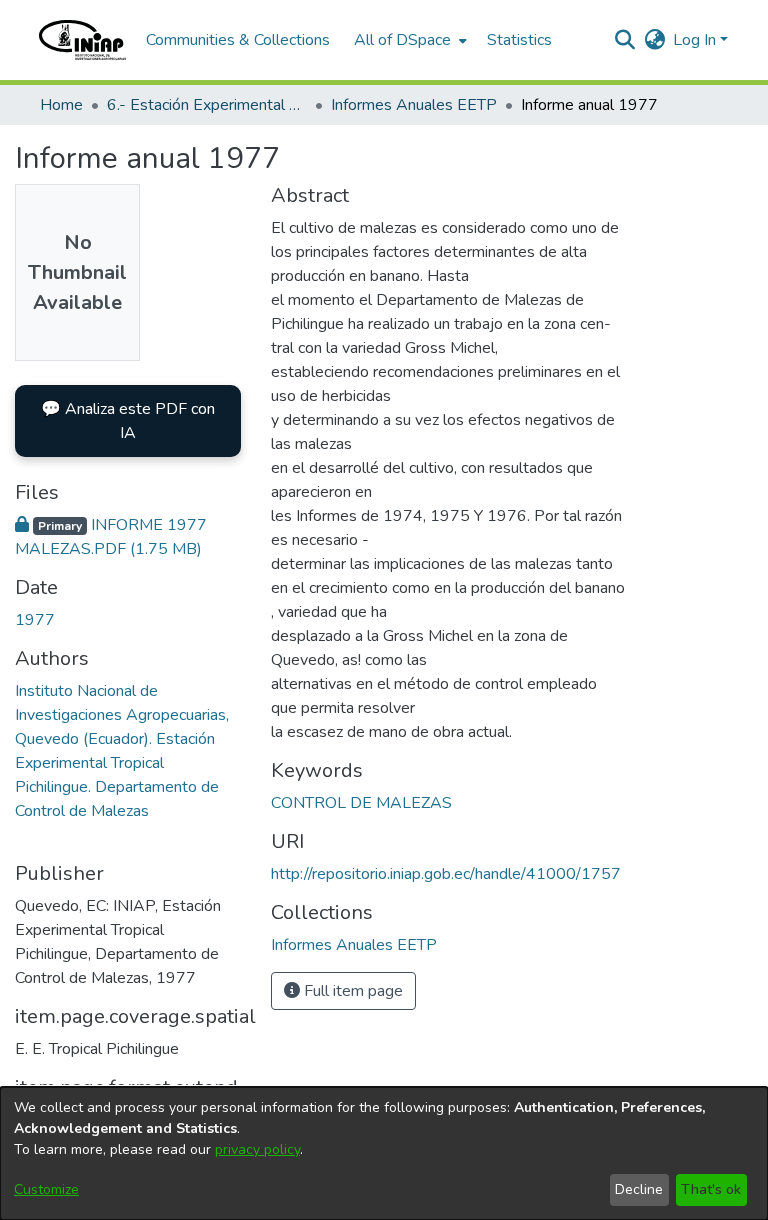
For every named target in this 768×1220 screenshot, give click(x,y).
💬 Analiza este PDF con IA (128, 421)
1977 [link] (35, 620)
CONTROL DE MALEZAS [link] (361, 803)
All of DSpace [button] (402, 40)
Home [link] (61, 105)
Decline (639, 1189)
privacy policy (257, 1149)
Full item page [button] (351, 991)
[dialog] (384, 1153)
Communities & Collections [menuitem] (238, 40)
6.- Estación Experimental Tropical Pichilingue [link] (207, 105)
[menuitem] (408, 40)
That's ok (711, 1189)
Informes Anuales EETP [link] (414, 105)
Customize (46, 1189)
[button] (82, 40)
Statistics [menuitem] (519, 40)
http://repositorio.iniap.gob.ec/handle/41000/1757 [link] (446, 874)
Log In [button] (696, 40)
